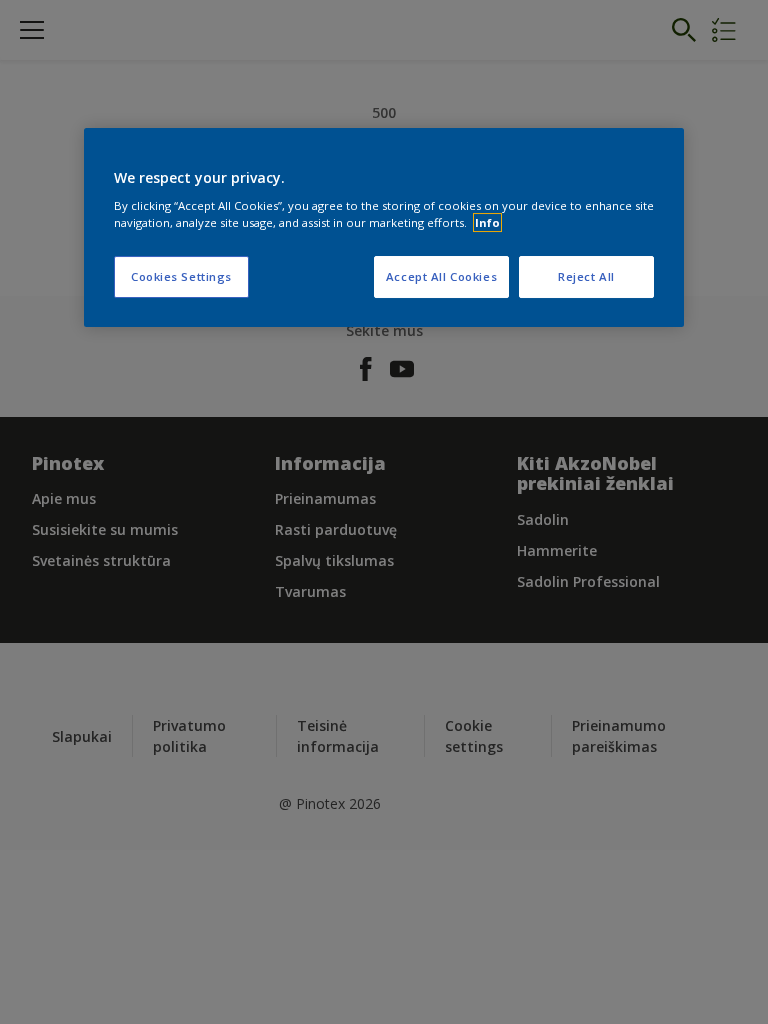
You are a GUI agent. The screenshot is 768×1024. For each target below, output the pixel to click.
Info (487, 222)
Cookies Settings (181, 276)
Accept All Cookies (441, 276)
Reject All (586, 276)
